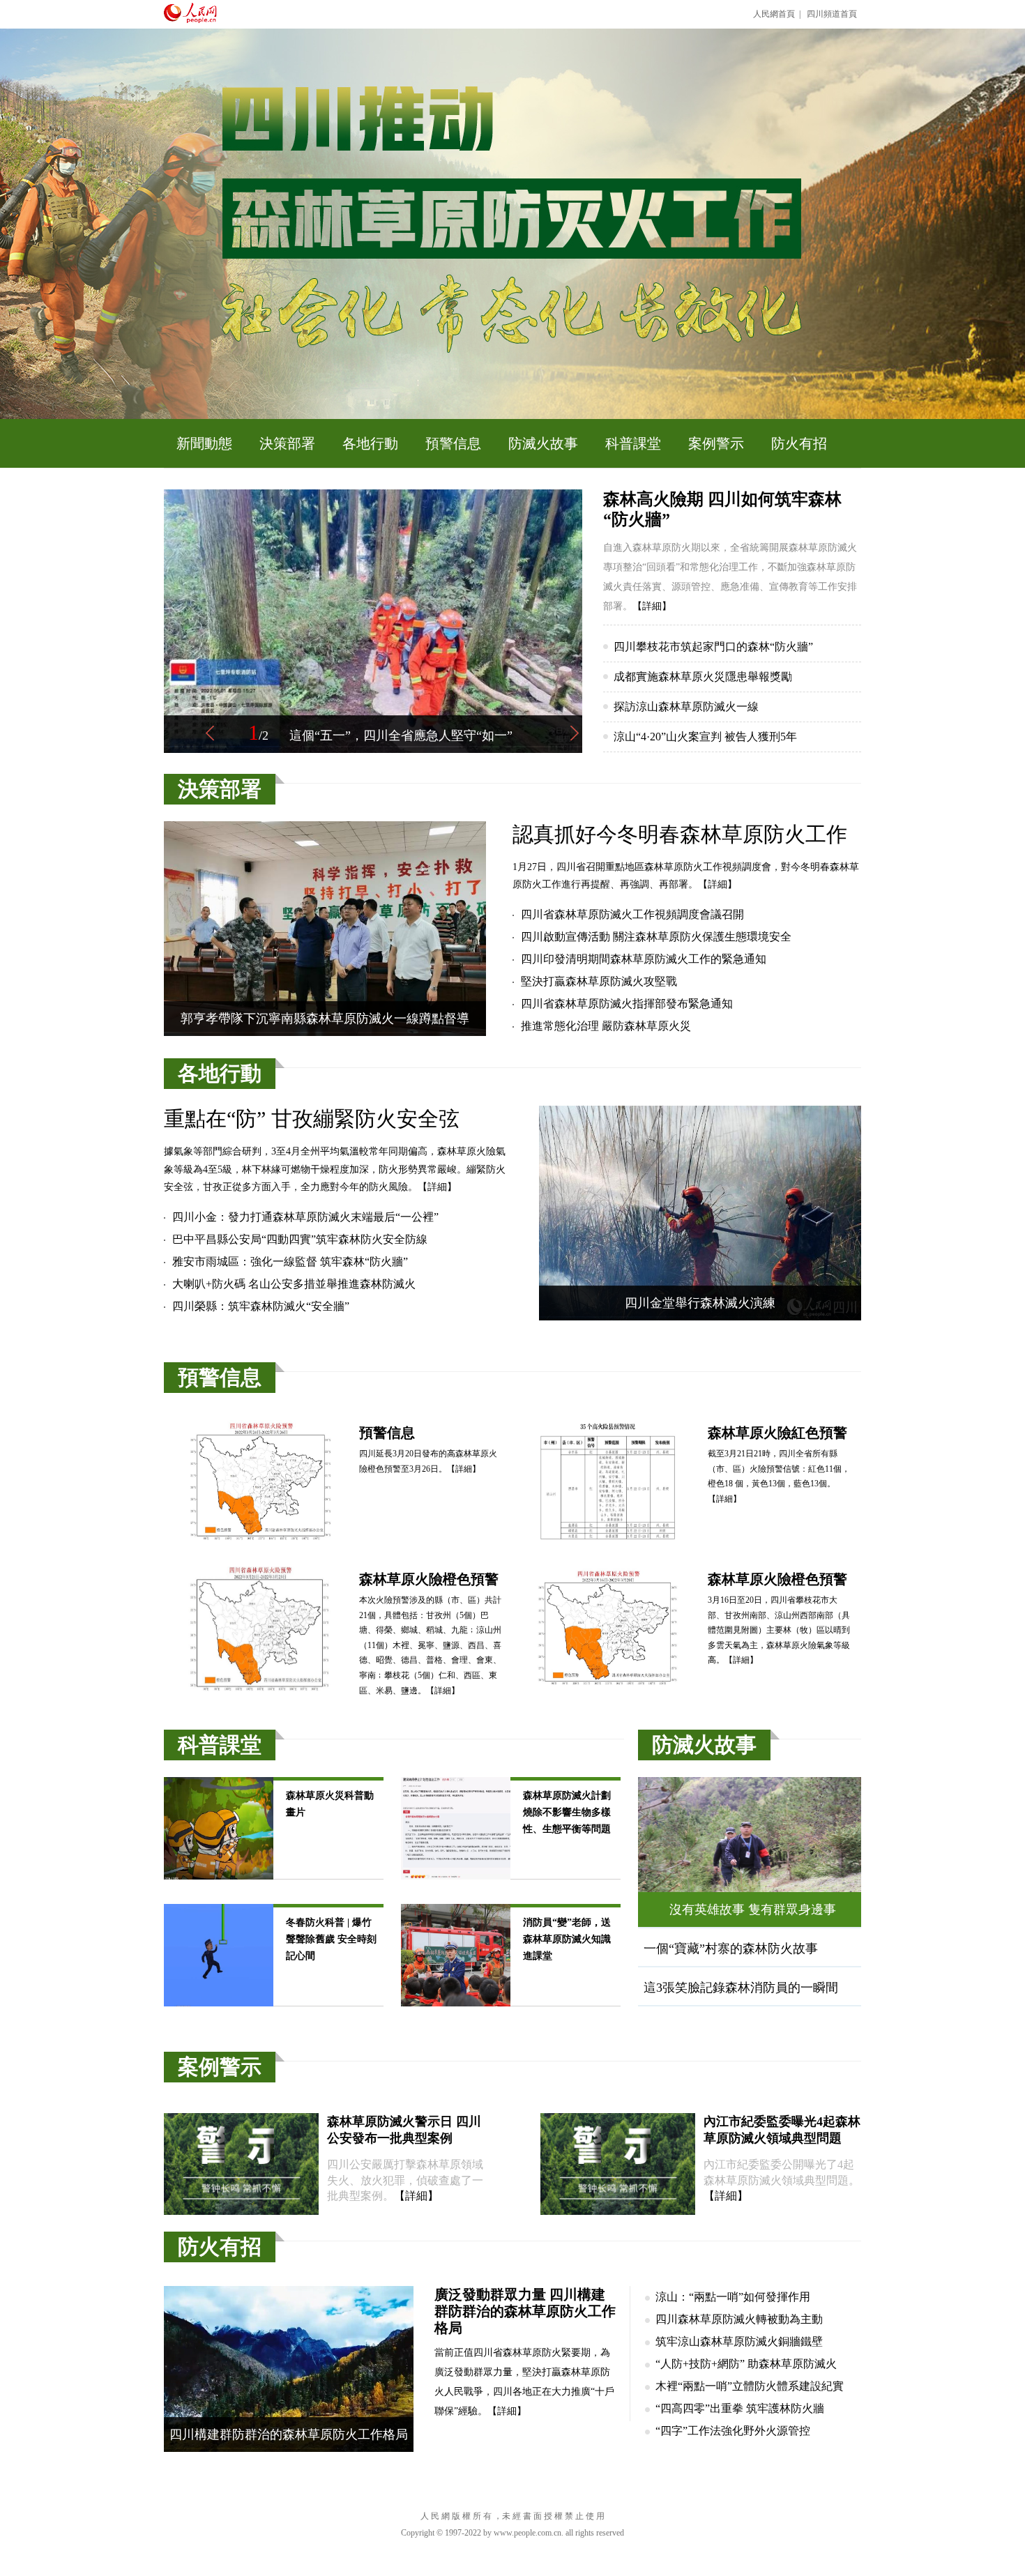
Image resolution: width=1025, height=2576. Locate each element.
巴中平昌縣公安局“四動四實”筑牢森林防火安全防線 (300, 1239)
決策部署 (287, 443)
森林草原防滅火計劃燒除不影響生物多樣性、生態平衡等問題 (567, 1812)
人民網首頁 (774, 14)
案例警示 (716, 443)
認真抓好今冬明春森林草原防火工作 (680, 834)
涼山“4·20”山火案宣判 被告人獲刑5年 (705, 737)
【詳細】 (652, 606)
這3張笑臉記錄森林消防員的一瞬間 (741, 1988)
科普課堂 (633, 443)
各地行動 (370, 443)
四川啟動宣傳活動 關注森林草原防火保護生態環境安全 (656, 937)
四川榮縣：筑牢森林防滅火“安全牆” (261, 1306)
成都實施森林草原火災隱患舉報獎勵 (703, 677)
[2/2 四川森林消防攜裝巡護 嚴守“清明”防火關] (373, 750)
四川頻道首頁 (832, 14)
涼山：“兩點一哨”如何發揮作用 (733, 2297)
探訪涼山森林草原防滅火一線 (686, 707)
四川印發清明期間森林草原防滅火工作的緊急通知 (644, 959)
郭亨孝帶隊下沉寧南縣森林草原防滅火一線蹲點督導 (325, 1019)
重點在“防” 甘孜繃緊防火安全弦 (312, 1119)
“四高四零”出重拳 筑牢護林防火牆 (740, 2408)
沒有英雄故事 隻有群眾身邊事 (753, 1910)
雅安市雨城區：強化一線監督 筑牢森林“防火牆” (290, 1262)
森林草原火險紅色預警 (777, 1433)
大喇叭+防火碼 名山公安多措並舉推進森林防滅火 (294, 1284)
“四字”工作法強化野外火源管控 (733, 2431)
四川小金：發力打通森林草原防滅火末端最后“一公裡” (305, 1217)
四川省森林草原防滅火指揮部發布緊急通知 (627, 1004)
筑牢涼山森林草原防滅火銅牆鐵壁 (739, 2341)
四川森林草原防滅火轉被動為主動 (739, 2319)
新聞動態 (204, 443)
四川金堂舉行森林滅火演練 (700, 1303)
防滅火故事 (543, 443)
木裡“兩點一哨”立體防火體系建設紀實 (750, 2386)
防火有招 (799, 443)
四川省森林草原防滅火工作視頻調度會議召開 (632, 914)
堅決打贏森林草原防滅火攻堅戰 (599, 981)
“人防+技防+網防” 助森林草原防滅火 (746, 2364)
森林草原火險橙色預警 (429, 1579)
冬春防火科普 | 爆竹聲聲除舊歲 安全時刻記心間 (331, 1939)
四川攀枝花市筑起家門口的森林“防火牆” (713, 647)
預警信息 (453, 443)
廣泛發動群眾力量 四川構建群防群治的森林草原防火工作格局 (525, 2311)
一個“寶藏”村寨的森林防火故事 (731, 1949)
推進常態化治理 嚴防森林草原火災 (606, 1026)
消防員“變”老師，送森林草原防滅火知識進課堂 (567, 1939)
